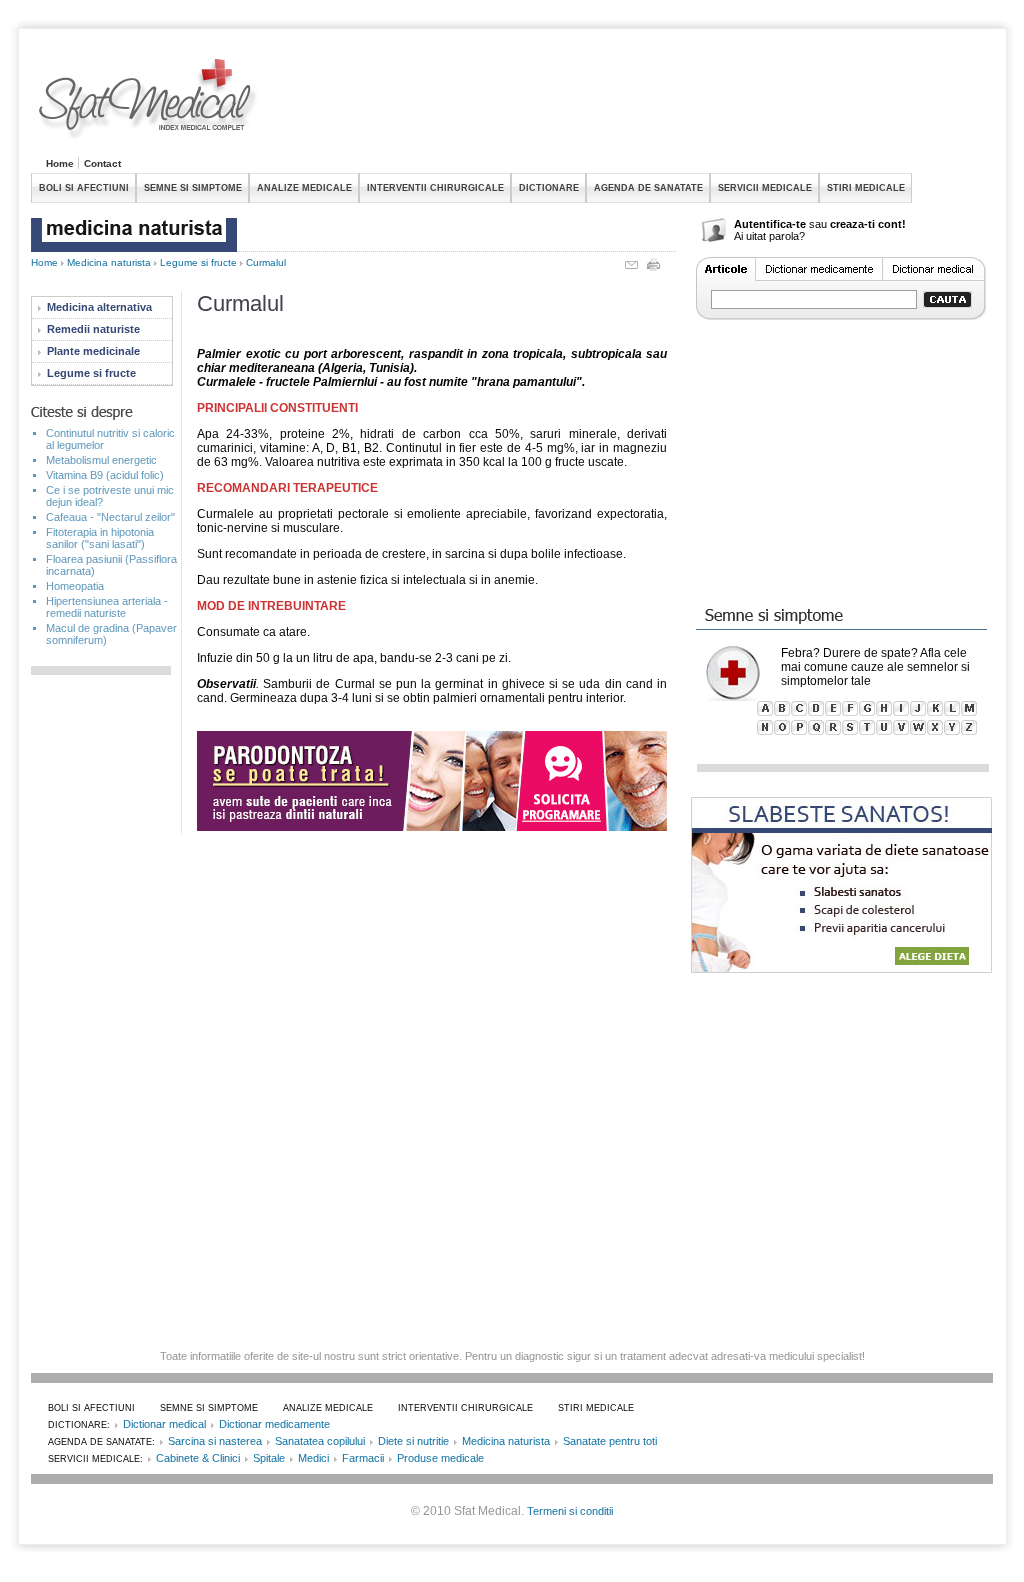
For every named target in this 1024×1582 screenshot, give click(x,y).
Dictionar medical (164, 1424)
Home (60, 163)
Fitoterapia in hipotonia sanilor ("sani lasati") (100, 538)
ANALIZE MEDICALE (304, 188)
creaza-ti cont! (868, 224)
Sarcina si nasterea (215, 1441)
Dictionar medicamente (274, 1424)
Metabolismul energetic (101, 460)
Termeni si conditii (570, 1511)
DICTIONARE (549, 188)
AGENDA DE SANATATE (648, 188)
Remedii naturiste (93, 329)
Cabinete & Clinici (198, 1458)
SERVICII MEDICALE (765, 188)
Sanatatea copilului (320, 1441)
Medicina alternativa (99, 307)
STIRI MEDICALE (866, 188)
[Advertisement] (629, 104)
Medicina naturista (109, 262)
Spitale (269, 1458)
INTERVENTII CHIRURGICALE (435, 188)
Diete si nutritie (413, 1441)
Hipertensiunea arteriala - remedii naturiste (107, 607)
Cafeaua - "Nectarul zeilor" (110, 517)
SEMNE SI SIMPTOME (193, 188)
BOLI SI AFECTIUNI (84, 188)
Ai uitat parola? (769, 236)
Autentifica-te (770, 224)
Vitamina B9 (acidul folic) (105, 475)
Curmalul (266, 262)
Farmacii (363, 1458)
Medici (313, 1458)
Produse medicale (440, 1458)
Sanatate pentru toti (610, 1441)
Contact (102, 163)
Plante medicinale (93, 351)
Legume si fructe (198, 262)
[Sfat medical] (149, 101)
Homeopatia (75, 586)
